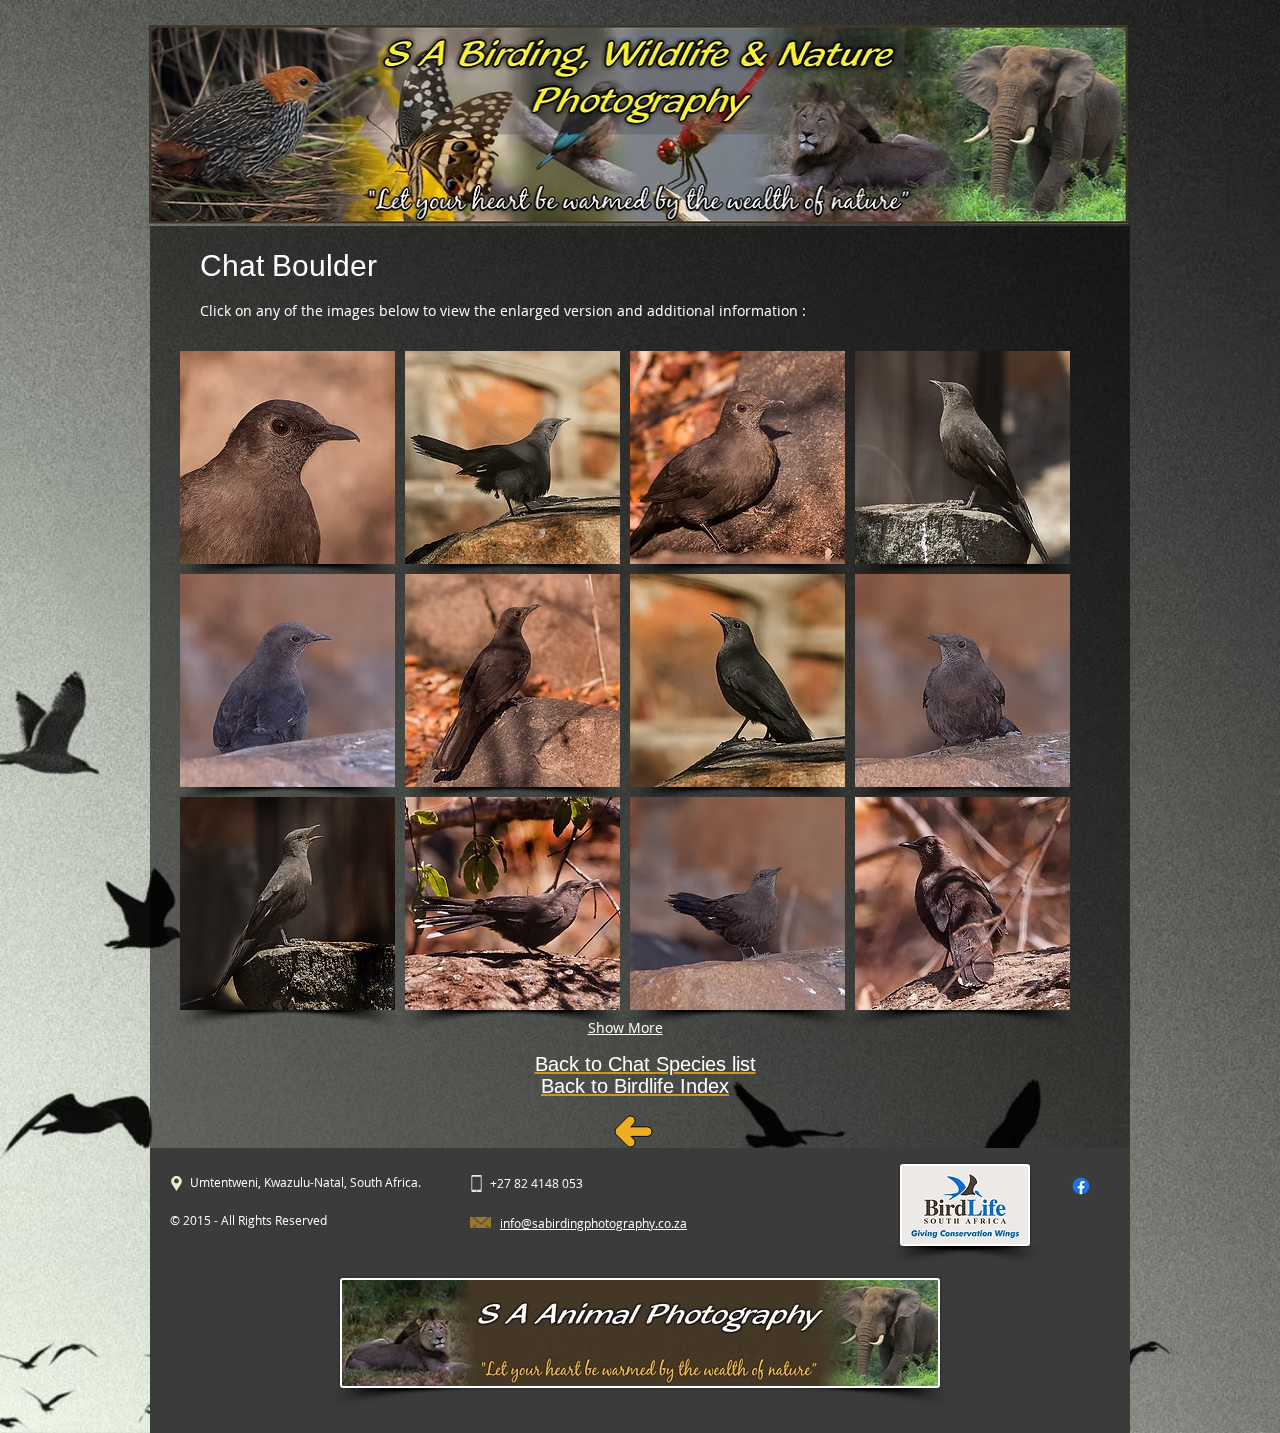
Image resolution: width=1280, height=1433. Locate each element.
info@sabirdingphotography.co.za (593, 1223)
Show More (625, 1027)
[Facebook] (1081, 1186)
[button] (287, 457)
